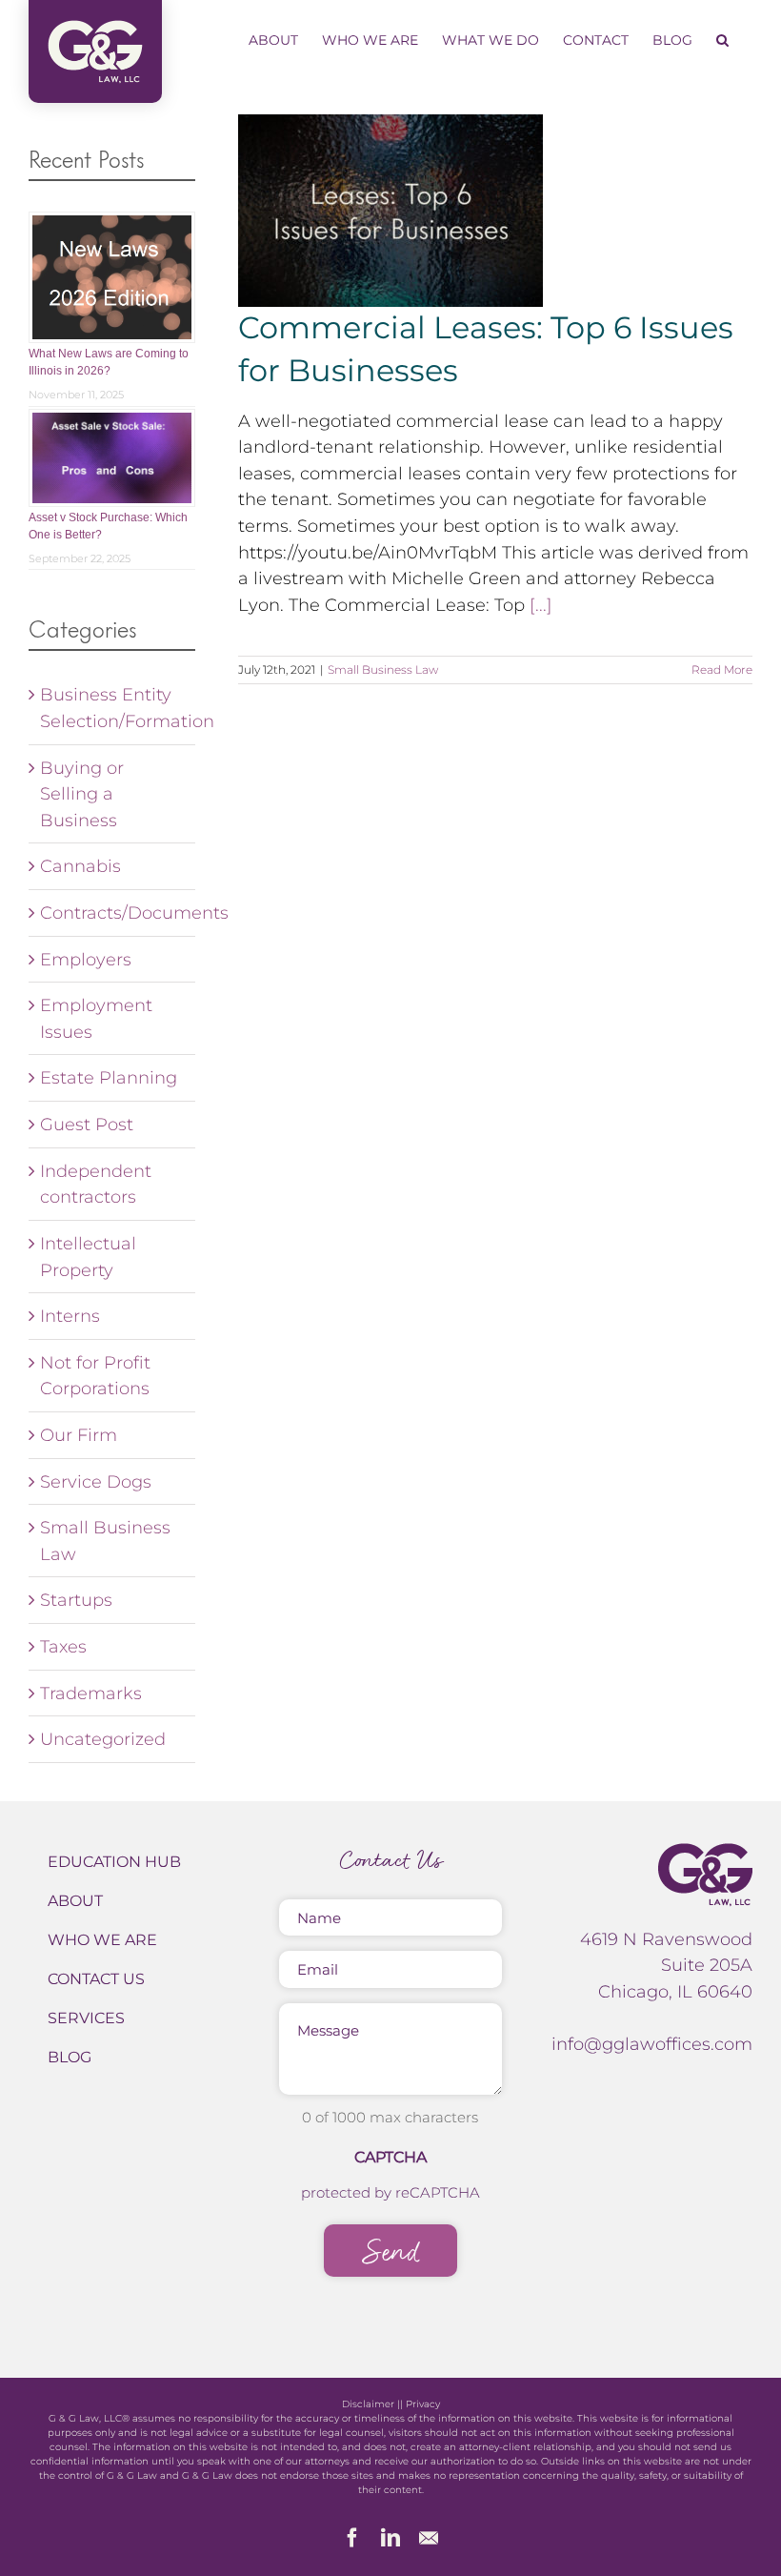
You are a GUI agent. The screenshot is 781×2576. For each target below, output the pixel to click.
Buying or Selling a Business (82, 794)
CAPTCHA (390, 2157)
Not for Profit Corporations (95, 1376)
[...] (541, 605)
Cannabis (80, 866)
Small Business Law (383, 669)
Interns (70, 1316)
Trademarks (91, 1693)
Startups (76, 1600)
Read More (722, 669)
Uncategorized (103, 1739)
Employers (86, 959)
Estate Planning (109, 1077)
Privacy (423, 2404)
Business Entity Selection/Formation (113, 708)
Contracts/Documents (113, 913)
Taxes (63, 1646)
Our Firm (79, 1435)
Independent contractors (96, 1184)
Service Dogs (96, 1481)
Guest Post (87, 1124)
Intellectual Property (88, 1257)
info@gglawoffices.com (652, 2044)
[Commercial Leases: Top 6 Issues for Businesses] (390, 211)
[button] (722, 40)
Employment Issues (96, 1018)
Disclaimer (368, 2404)
